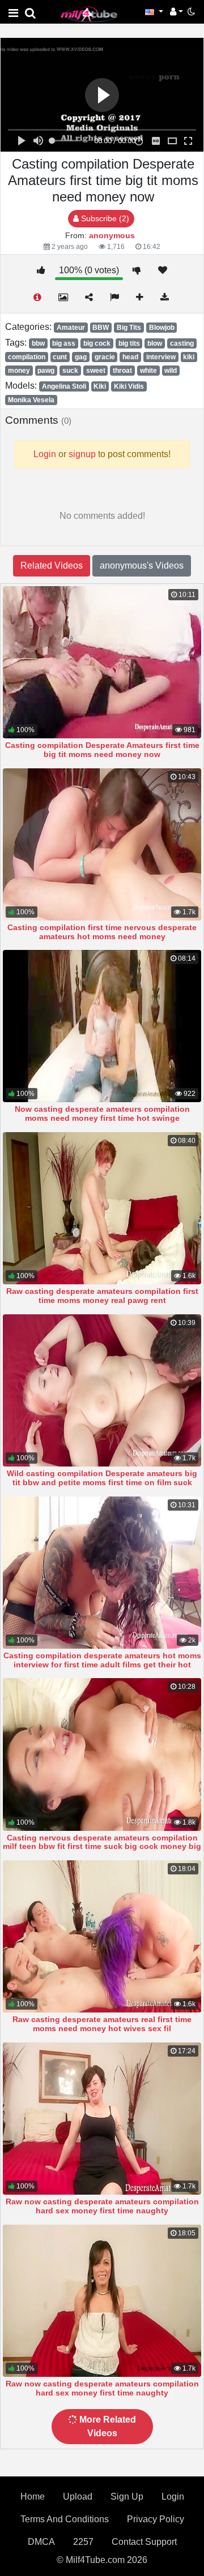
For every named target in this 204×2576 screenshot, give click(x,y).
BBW (101, 328)
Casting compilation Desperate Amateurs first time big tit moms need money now (102, 750)
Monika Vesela (31, 400)
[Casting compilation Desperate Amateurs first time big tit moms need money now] (102, 662)
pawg (46, 371)
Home (33, 2497)
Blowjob (162, 328)
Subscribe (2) (104, 218)
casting (182, 343)
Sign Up (127, 2497)
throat (122, 371)
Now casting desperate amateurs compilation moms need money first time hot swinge (102, 1113)
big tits (129, 343)
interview (161, 357)
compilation (27, 357)
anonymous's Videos (142, 565)
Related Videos (52, 565)
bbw (38, 343)
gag (81, 357)
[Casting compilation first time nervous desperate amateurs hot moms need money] (102, 844)
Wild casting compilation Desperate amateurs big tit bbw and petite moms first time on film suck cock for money (102, 1482)
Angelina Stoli (64, 386)
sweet (96, 371)
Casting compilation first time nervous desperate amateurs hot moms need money (102, 932)
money (19, 371)
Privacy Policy (156, 2519)
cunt (60, 357)
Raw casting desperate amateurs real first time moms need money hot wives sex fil (102, 2024)
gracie (105, 357)
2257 (83, 2542)
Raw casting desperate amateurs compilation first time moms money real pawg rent (102, 1296)
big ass (64, 343)
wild (171, 371)
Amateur (71, 328)
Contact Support (144, 2542)
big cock (97, 343)
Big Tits (129, 328)
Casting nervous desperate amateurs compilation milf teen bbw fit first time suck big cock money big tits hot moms (102, 1847)
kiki (189, 357)
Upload (78, 2497)
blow (155, 343)
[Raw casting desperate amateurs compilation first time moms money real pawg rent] (102, 1208)
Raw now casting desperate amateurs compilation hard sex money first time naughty (102, 2206)
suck (70, 371)
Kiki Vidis (129, 386)
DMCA (41, 2542)
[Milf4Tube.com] (89, 14)
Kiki (100, 386)
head (130, 357)
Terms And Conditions (65, 2519)
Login (173, 2497)
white (148, 371)
